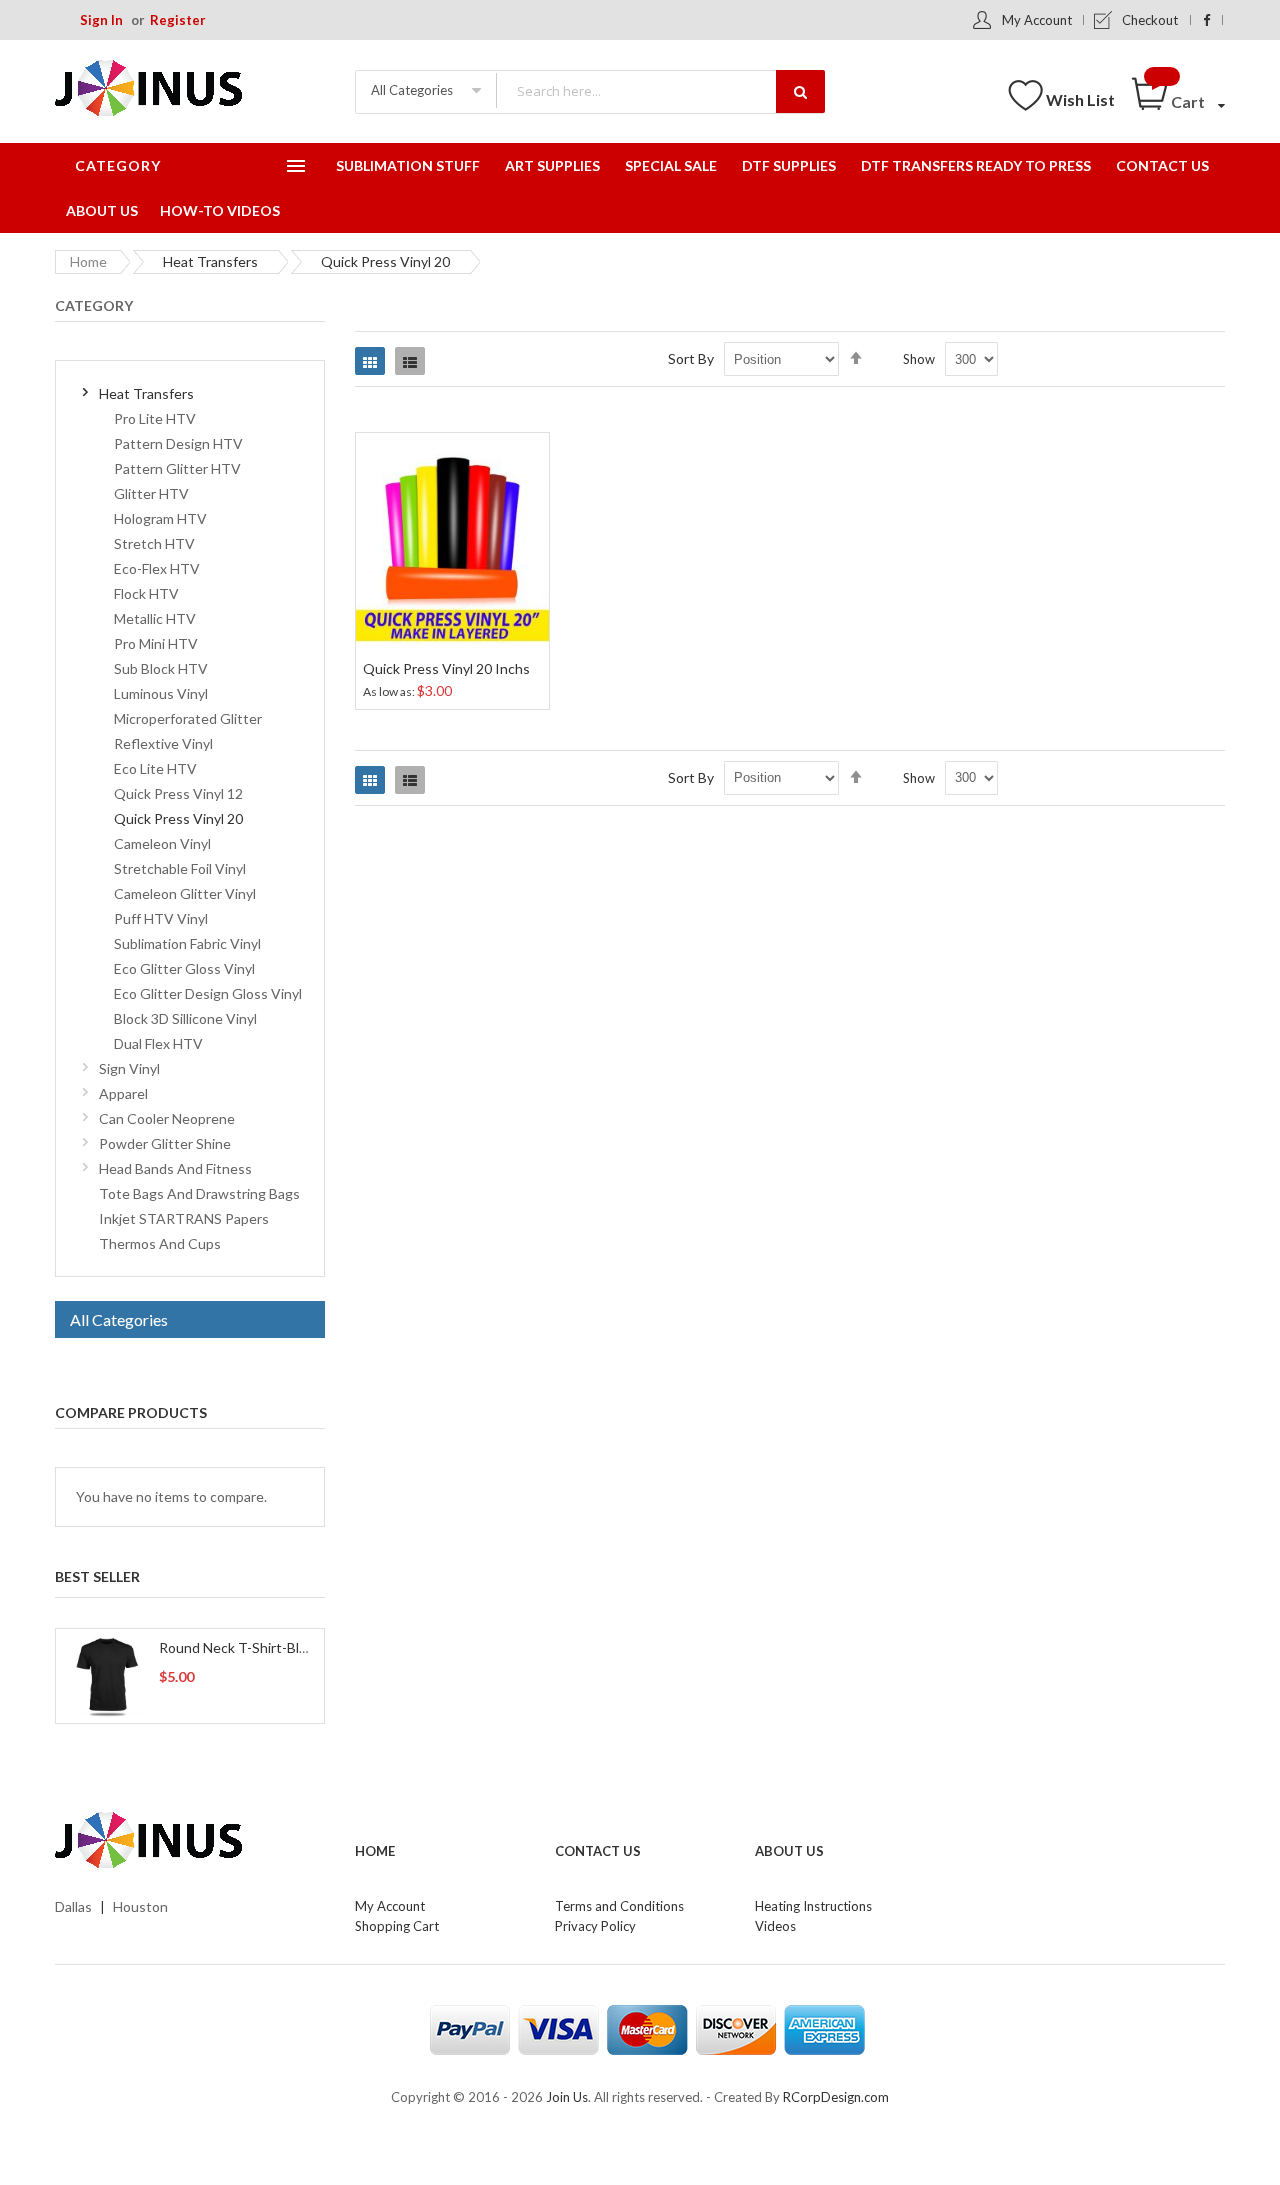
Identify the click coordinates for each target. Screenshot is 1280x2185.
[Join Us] (180, 91)
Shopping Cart (397, 1926)
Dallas (73, 1906)
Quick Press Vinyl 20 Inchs (446, 668)
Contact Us (598, 1851)
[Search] (800, 91)
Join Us (567, 2097)
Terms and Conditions (619, 1906)
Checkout (1150, 20)
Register (178, 20)
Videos (775, 1926)
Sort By (691, 358)
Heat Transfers (210, 261)
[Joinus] (190, 1841)
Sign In (101, 20)
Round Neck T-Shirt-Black (239, 1647)
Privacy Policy (595, 1926)
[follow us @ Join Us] (1206, 20)
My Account (1037, 20)
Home (88, 261)
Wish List (1080, 99)
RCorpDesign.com (836, 2097)
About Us (789, 1851)
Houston (140, 1906)
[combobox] (660, 90)
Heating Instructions (813, 1906)
